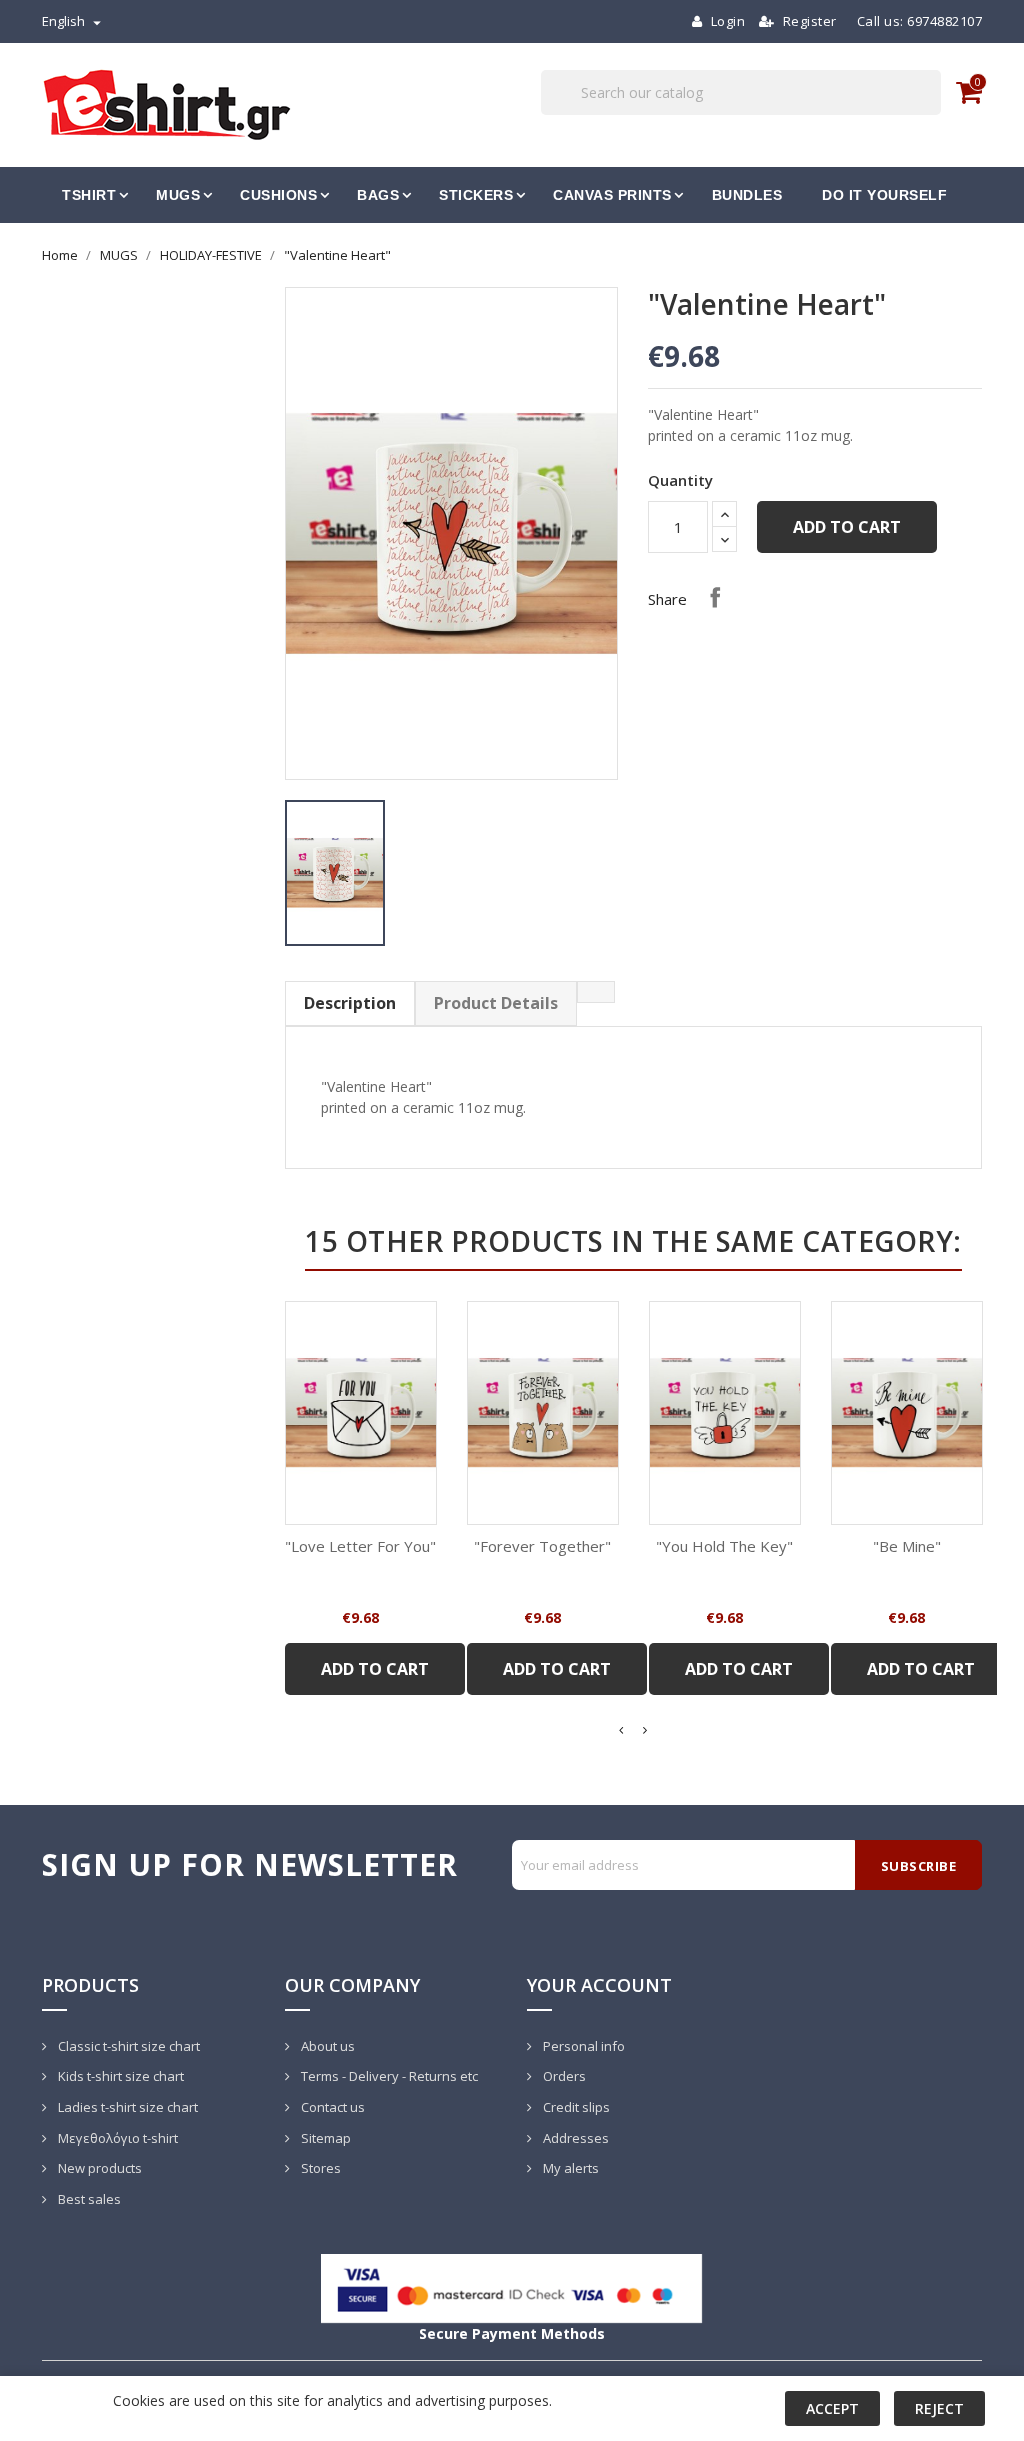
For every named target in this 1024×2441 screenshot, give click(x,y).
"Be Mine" (907, 1546)
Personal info (582, 2046)
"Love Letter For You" (360, 1546)
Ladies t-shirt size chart (126, 2107)
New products (98, 2168)
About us (326, 2046)
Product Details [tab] (496, 1003)
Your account (599, 1985)
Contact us (331, 2107)
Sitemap (324, 2138)
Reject (939, 2408)
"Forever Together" (542, 1546)
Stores (319, 2168)
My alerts (569, 2168)
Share (715, 597)
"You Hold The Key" (724, 1546)
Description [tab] (350, 1003)
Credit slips (575, 2107)
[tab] (596, 992)
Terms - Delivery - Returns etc (388, 2076)
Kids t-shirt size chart (119, 2076)
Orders (563, 2076)
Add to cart (847, 527)
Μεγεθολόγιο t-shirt (116, 2138)
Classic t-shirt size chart (127, 2046)
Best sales (88, 2199)
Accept (832, 2408)
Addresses (574, 2138)
